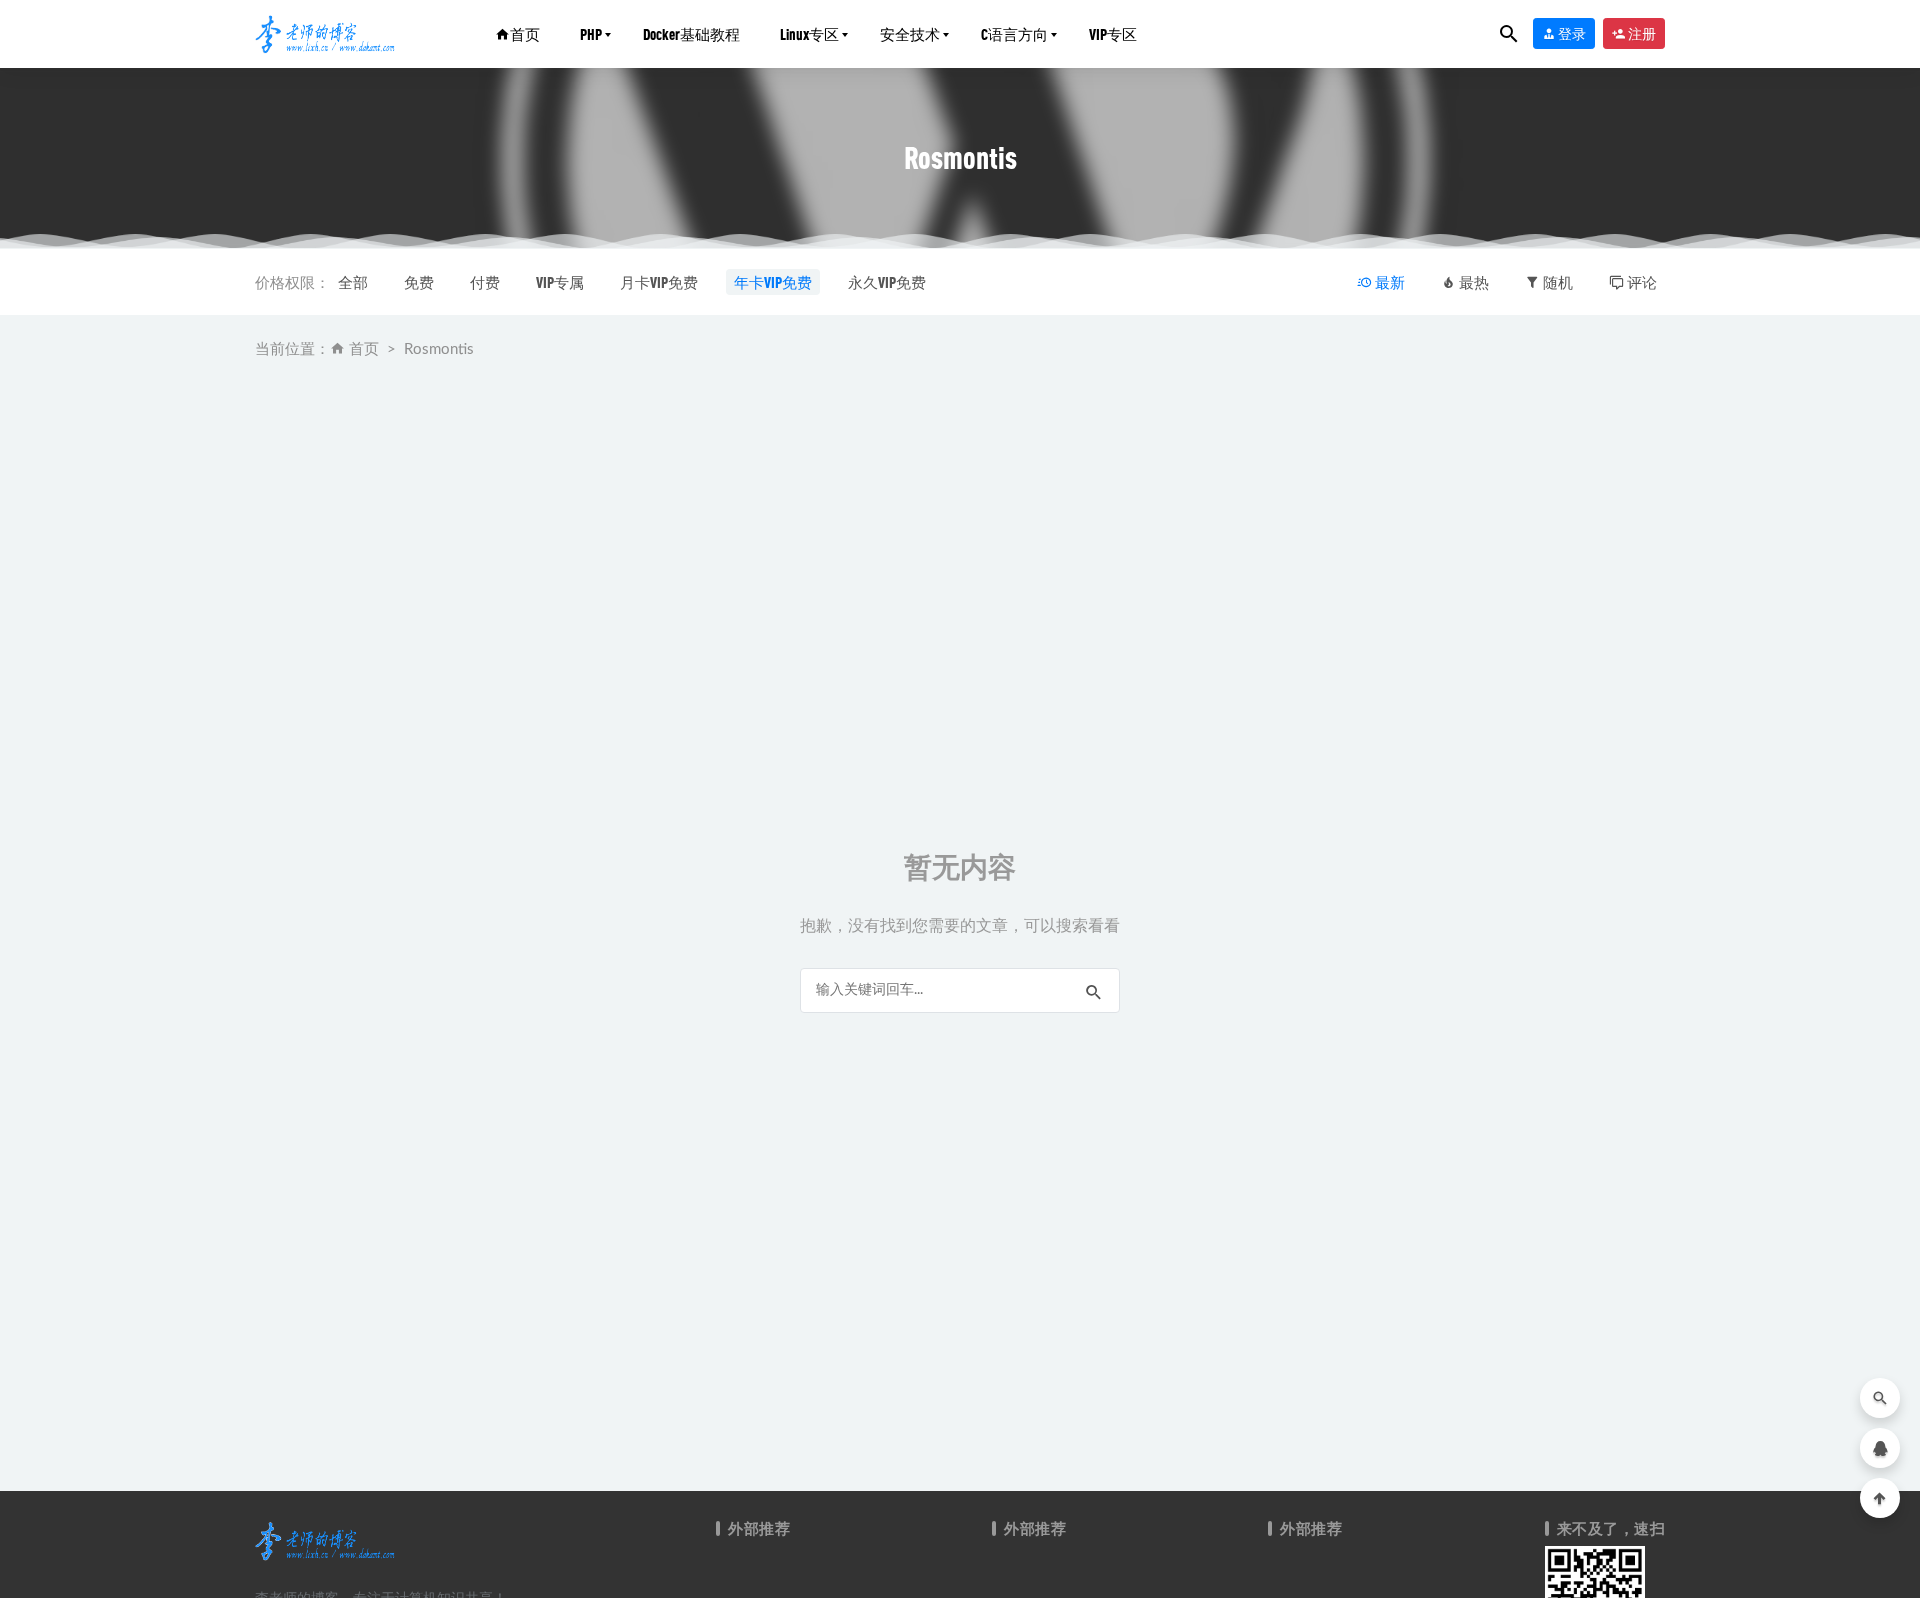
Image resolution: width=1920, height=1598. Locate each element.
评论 (1640, 282)
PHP (591, 34)
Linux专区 (809, 34)
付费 (485, 282)
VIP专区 (1113, 34)
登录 (1571, 33)
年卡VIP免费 (773, 282)
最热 (1472, 282)
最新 (1388, 282)
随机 (1556, 282)
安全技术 (910, 34)
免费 (419, 282)
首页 (525, 34)
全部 (353, 282)
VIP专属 (560, 282)
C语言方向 (1014, 34)
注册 (1641, 33)
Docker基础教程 (691, 34)
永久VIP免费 (887, 282)
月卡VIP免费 (659, 282)
